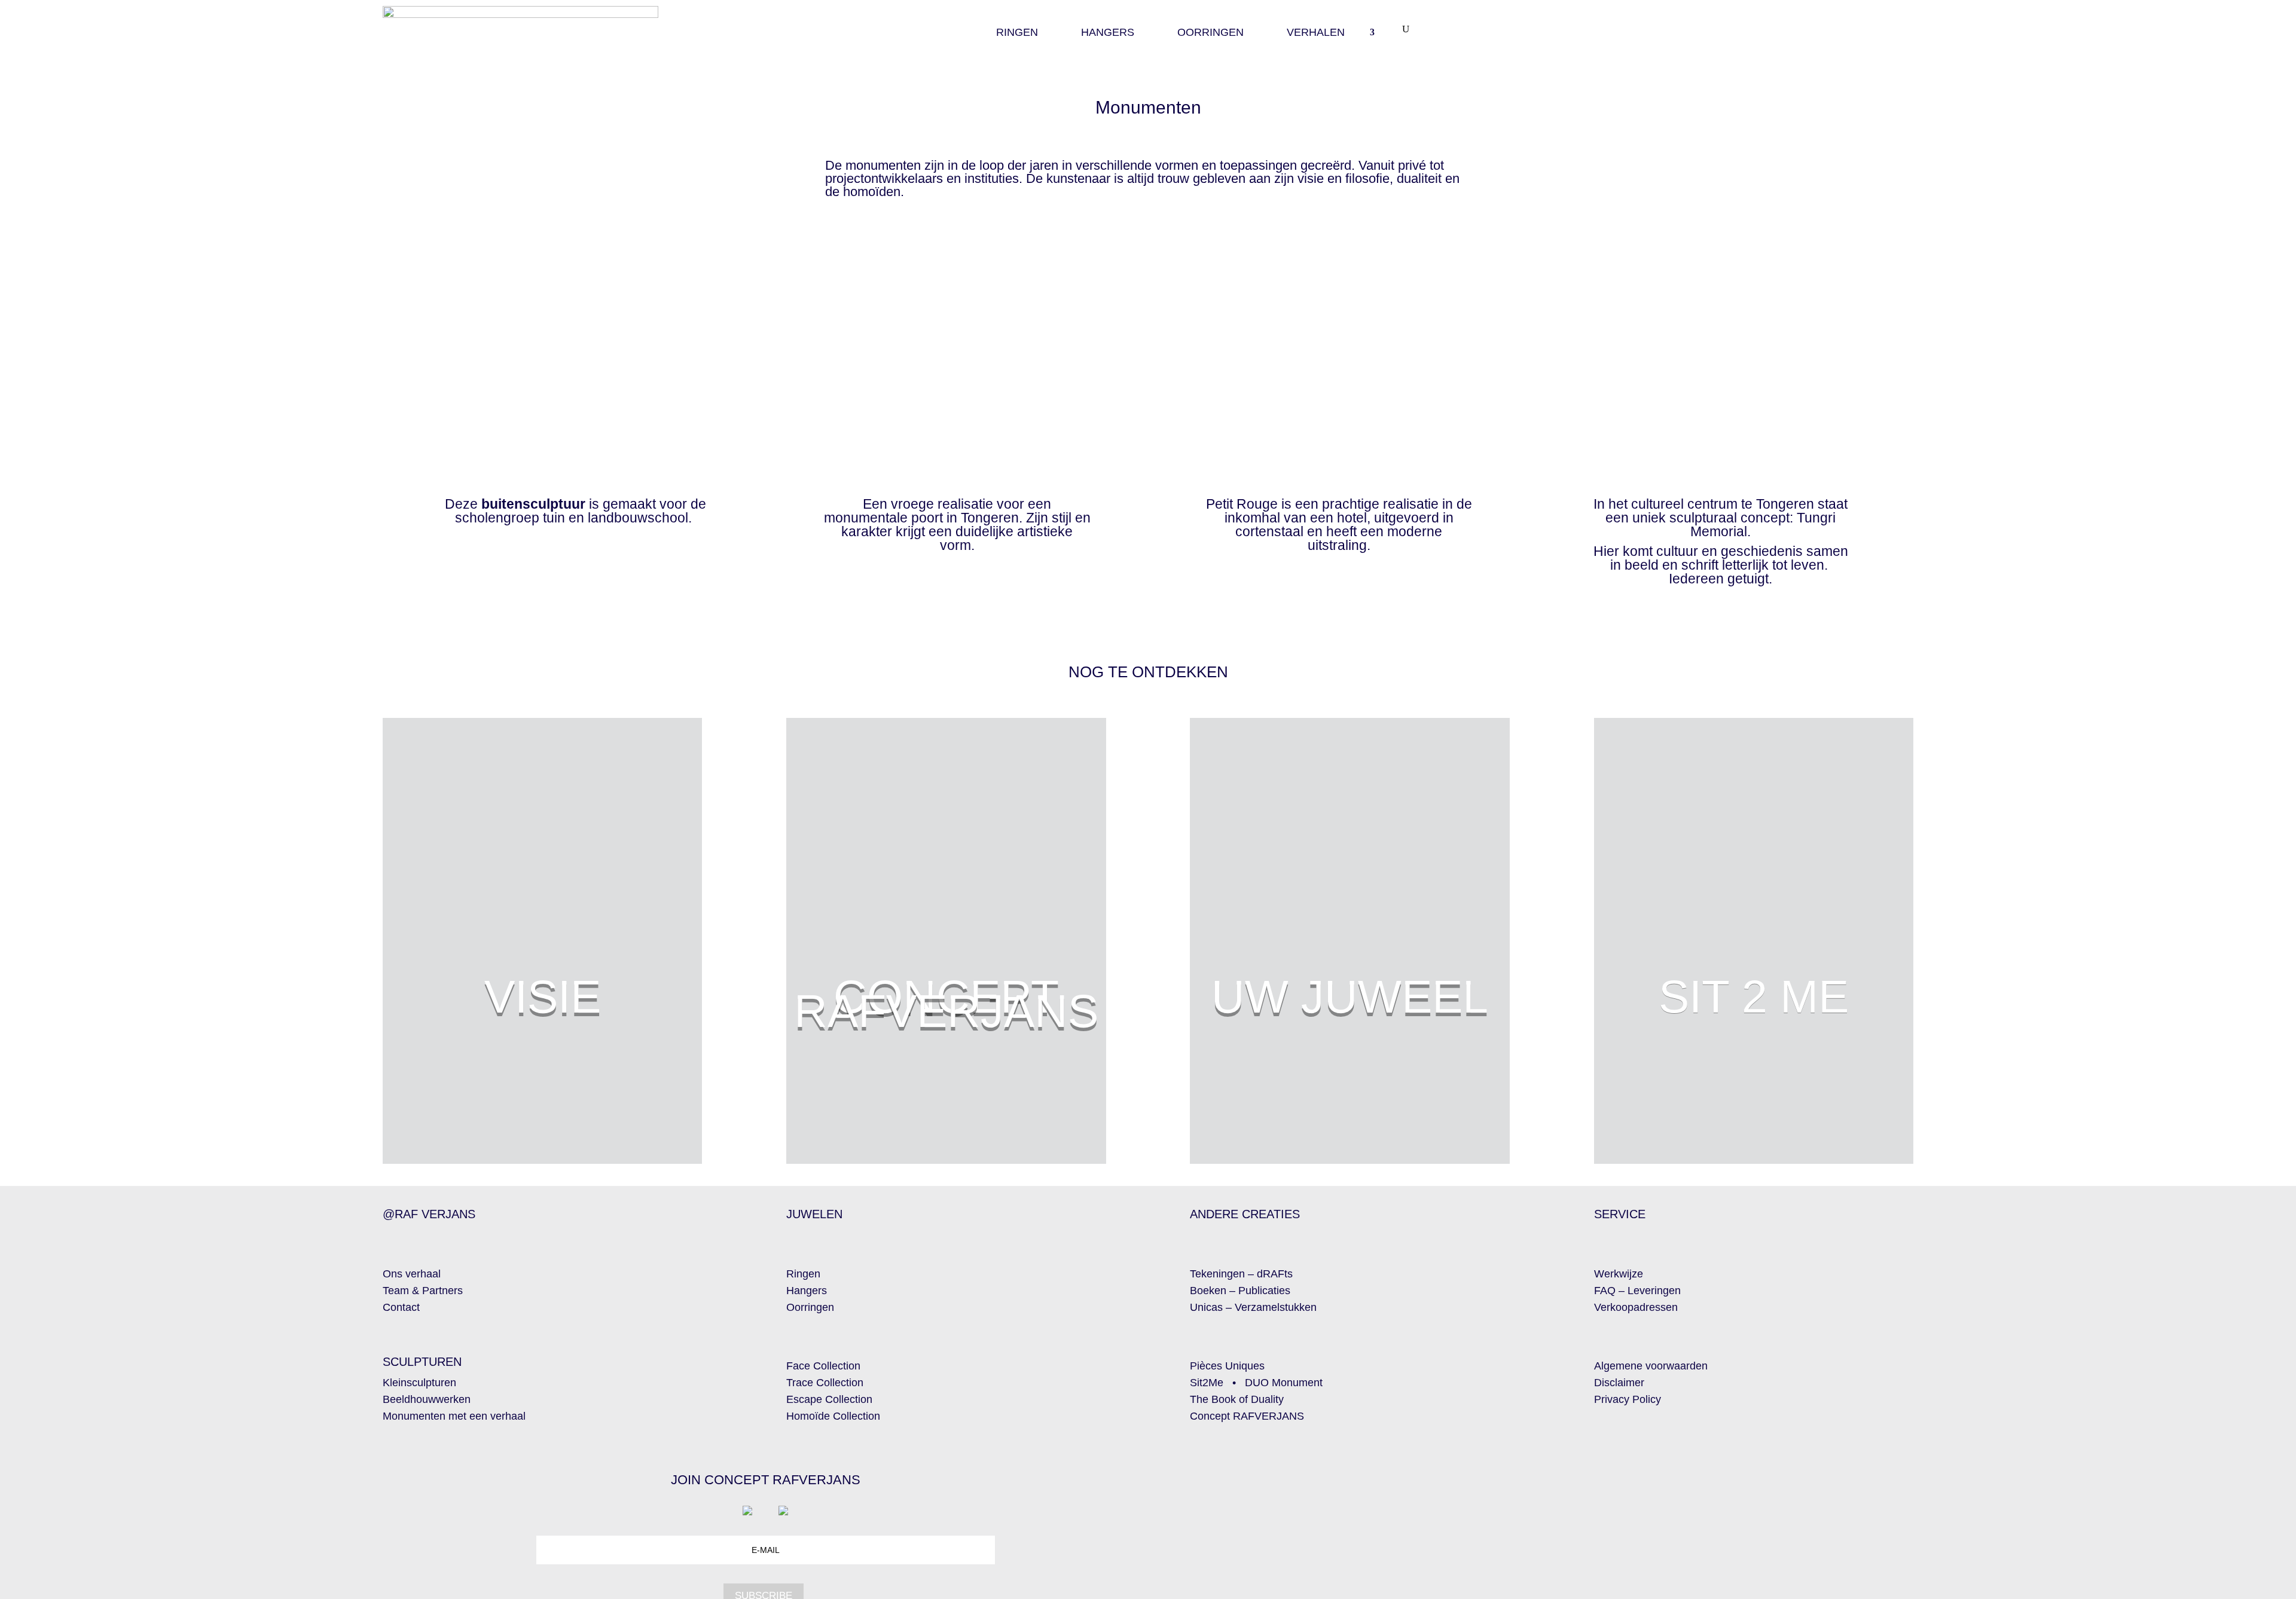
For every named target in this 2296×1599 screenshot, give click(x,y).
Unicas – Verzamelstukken (1253, 1307)
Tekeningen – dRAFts (1241, 1274)
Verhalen (1316, 33)
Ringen (1017, 33)
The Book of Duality (1237, 1399)
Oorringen (1210, 33)
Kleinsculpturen (419, 1383)
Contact (401, 1307)
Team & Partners (423, 1291)
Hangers (1108, 33)
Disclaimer (1619, 1383)
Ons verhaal (412, 1274)
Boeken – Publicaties (1240, 1291)
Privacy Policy (1628, 1399)
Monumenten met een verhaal (454, 1416)
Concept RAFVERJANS (1247, 1416)
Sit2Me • (1217, 1383)
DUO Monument (1284, 1383)
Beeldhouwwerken (427, 1399)
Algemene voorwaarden (1651, 1366)
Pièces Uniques (1227, 1366)
